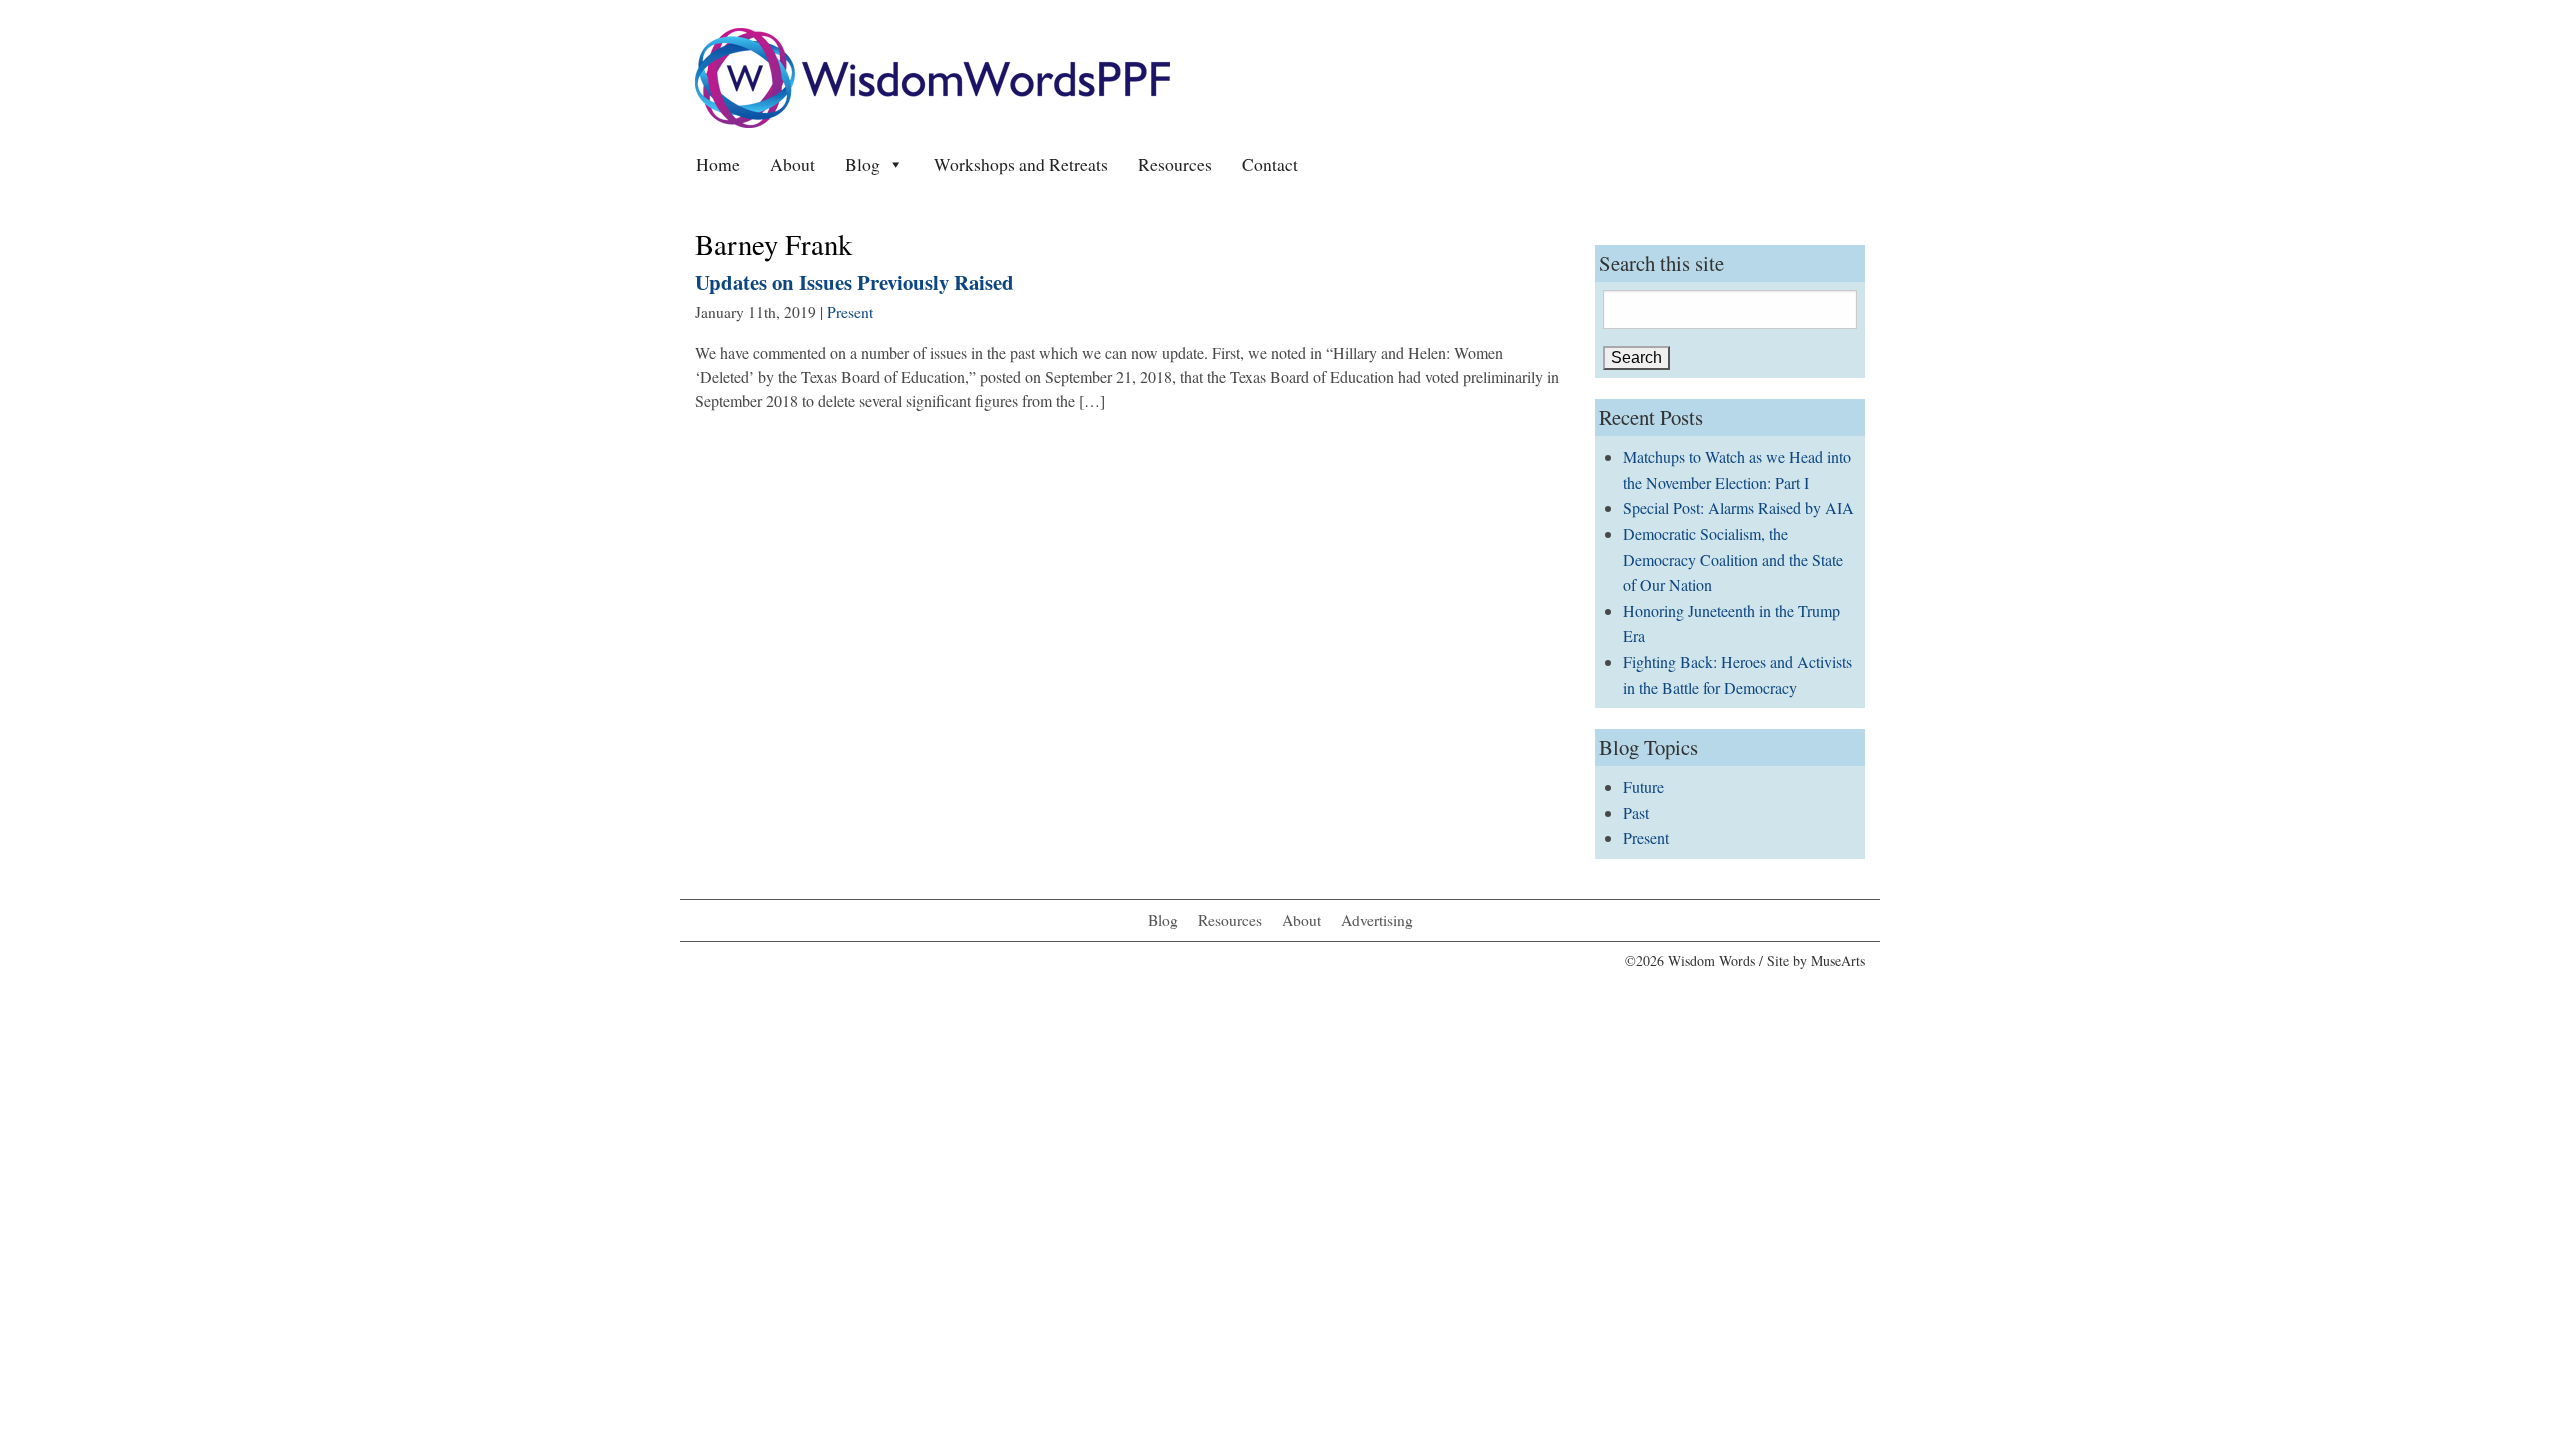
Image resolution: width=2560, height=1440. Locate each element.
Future (1643, 786)
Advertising (1377, 920)
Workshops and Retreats (1021, 164)
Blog (862, 164)
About (792, 164)
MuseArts (1838, 960)
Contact (1270, 164)
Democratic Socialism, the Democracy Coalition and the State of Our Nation (1733, 559)
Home (718, 164)
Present (850, 312)
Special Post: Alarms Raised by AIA (1738, 507)
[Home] (932, 75)
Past (1636, 812)
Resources (1175, 164)
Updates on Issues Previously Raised (854, 282)
